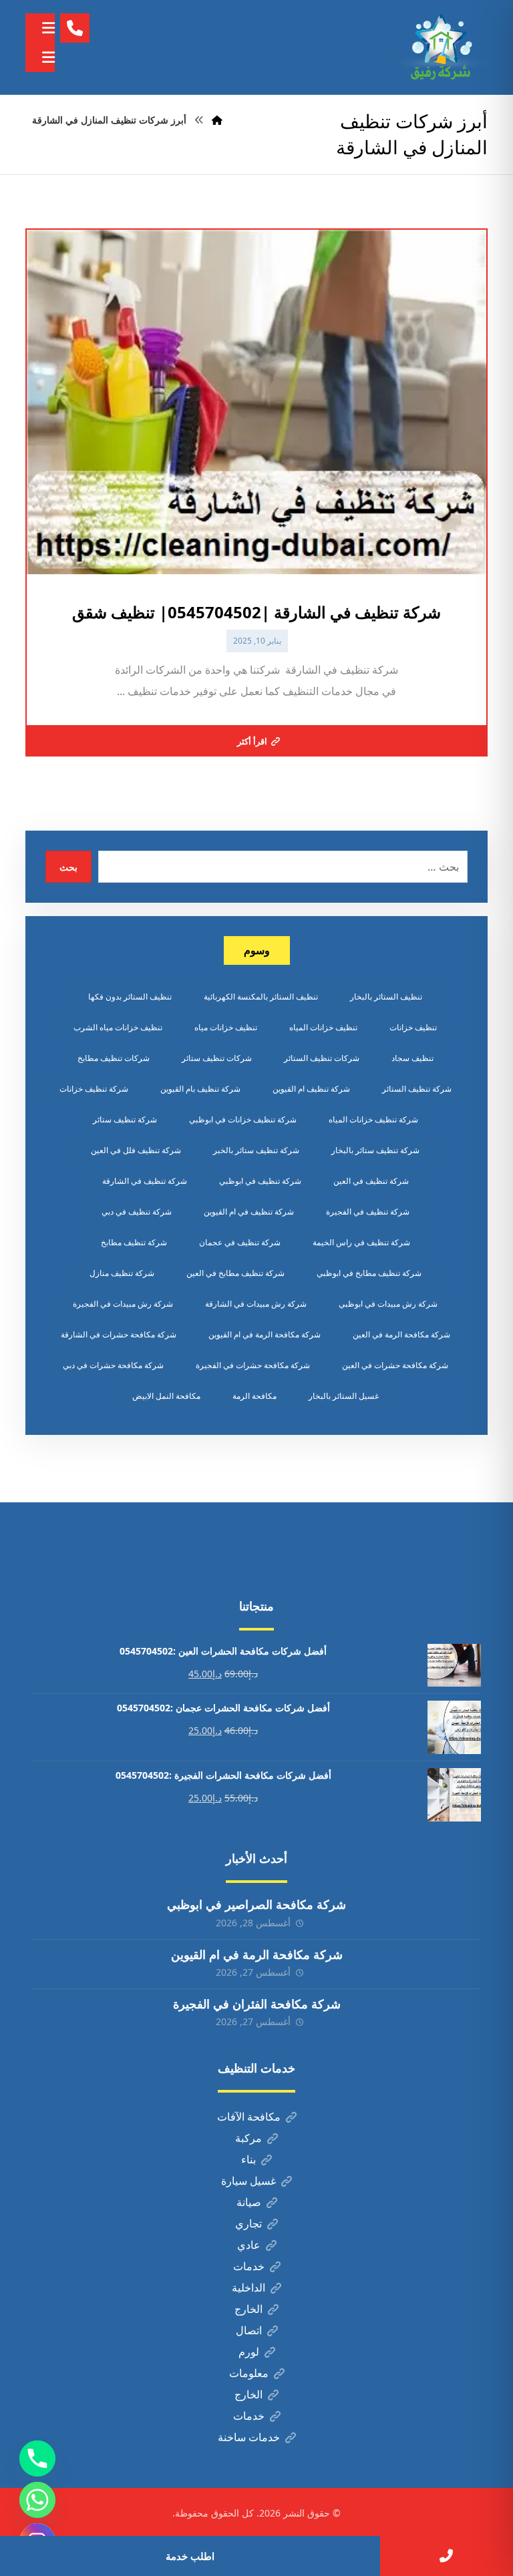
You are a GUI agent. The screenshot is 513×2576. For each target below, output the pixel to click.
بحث (68, 867)
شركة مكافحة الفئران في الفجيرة (257, 2004)
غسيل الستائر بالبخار (344, 1396)
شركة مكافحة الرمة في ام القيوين (265, 1334)
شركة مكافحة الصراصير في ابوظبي (256, 1904)
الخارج (248, 2309)
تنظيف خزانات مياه (226, 1027)
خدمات (249, 2266)
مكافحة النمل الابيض (166, 1396)
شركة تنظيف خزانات (94, 1089)
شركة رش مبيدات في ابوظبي (388, 1304)
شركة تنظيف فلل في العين (136, 1150)
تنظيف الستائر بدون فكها (130, 997)
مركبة (248, 2138)
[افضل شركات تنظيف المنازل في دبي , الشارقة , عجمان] (441, 47)
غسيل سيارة (248, 2181)
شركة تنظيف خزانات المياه (373, 1119)
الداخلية (248, 2288)
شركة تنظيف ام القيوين (311, 1089)
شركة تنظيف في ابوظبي (260, 1181)
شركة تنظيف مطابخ (134, 1242)
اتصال (249, 2330)
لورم (249, 2352)
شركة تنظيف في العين (371, 1181)
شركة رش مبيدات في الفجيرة (123, 1304)
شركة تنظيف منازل (122, 1273)
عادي (249, 2245)
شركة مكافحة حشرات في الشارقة (119, 1334)
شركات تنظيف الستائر (322, 1058)
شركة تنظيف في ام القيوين (249, 1212)
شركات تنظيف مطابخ (114, 1058)
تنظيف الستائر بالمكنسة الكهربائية (261, 997)
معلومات (249, 2373)
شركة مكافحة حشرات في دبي (113, 1365)
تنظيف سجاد (412, 1058)
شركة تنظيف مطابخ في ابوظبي (369, 1273)
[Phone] (37, 2458)
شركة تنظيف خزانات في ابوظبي (243, 1119)
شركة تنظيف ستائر (125, 1119)
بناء (248, 2159)
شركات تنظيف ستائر (217, 1058)
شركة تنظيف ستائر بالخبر (256, 1150)
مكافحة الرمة (254, 1396)
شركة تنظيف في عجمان (240, 1242)
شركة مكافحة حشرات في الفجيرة (253, 1365)
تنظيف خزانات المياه (323, 1027)
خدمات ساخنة (249, 2437)
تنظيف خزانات (413, 1027)
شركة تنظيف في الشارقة (145, 1181)
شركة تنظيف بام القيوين (200, 1089)
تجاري (248, 2223)
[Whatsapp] (37, 2500)
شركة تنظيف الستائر (417, 1089)
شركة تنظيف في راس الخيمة (361, 1242)
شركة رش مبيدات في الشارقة (256, 1304)
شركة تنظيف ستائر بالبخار (375, 1150)
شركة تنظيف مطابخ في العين (235, 1273)
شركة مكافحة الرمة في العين (401, 1334)
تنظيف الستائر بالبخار (386, 997)
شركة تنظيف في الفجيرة (368, 1212)
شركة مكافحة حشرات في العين (395, 1365)
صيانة (249, 2202)
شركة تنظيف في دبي (137, 1212)
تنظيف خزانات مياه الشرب (118, 1027)
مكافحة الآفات (249, 2117)
